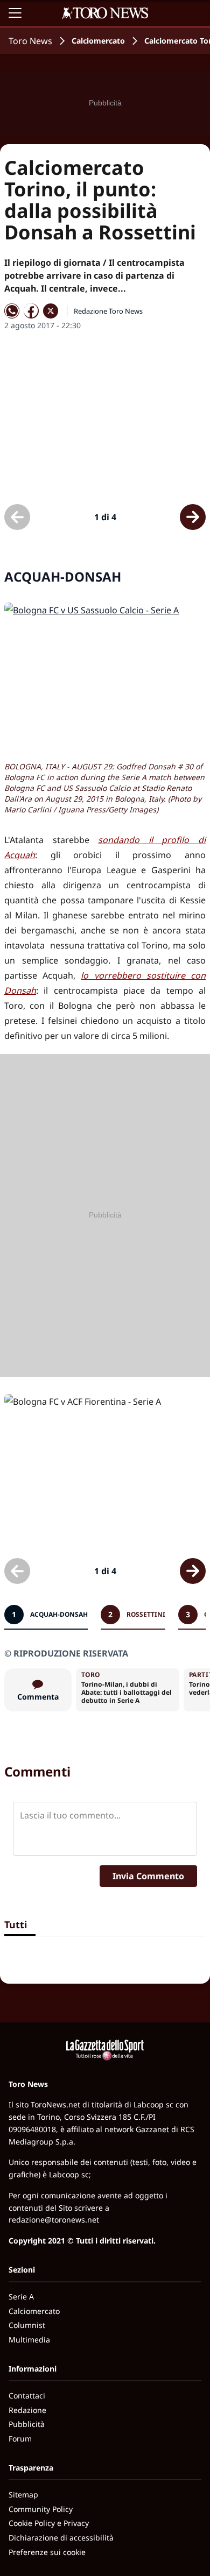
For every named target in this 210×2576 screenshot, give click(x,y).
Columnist (27, 2325)
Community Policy (41, 2509)
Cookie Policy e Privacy (49, 2523)
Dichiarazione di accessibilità (61, 2538)
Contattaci (27, 2395)
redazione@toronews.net (54, 2220)
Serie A (21, 2297)
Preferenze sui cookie (47, 2552)
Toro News (30, 41)
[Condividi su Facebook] (31, 311)
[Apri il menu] (15, 13)
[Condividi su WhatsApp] (12, 311)
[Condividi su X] (51, 311)
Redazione (27, 2410)
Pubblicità (27, 2424)
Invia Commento (148, 1876)
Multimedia (29, 2340)
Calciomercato (98, 41)
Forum (20, 2439)
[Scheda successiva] (193, 517)
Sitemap (23, 2494)
